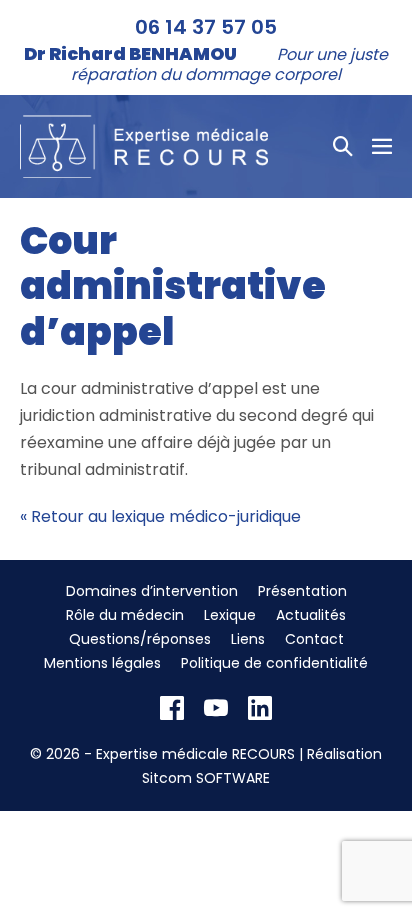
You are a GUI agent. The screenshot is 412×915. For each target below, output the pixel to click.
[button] (343, 146)
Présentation (302, 591)
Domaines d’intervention (152, 591)
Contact (314, 639)
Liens (248, 639)
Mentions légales (102, 663)
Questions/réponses (140, 639)
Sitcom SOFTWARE (206, 778)
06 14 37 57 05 (206, 27)
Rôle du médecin (125, 615)
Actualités (311, 615)
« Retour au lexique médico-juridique (160, 516)
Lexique (230, 615)
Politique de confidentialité (274, 663)
